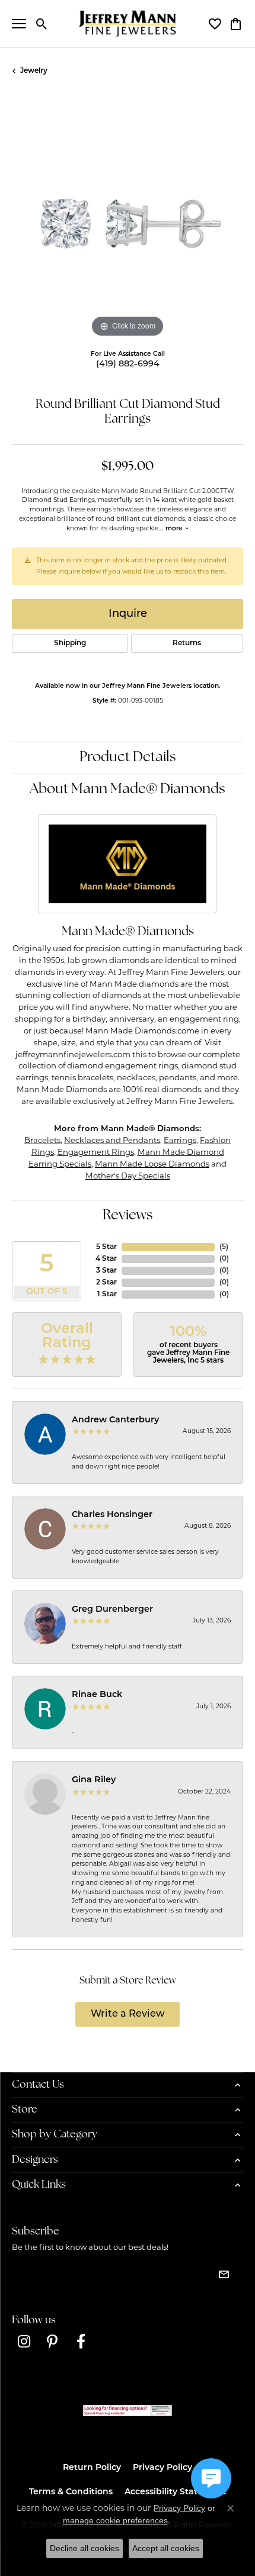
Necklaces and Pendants (112, 1140)
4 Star (106, 1259)
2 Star (106, 1283)
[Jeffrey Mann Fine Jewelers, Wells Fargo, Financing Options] (128, 2411)
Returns (187, 643)
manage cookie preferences (115, 2520)
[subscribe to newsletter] (224, 2274)
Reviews (128, 1216)
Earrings (180, 1140)
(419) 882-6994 (128, 364)
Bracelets (42, 1140)
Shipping (70, 643)
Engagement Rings (96, 1152)
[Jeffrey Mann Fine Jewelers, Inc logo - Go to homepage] (128, 24)
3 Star (106, 1271)
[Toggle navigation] (19, 24)
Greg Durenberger (112, 1610)
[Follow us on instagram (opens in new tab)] (24, 2342)
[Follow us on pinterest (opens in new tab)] (52, 2342)
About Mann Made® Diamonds (128, 790)
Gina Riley (94, 1780)
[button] (42, 24)
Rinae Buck (97, 1695)
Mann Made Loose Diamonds (152, 1164)
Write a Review (128, 2014)
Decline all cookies (85, 2548)
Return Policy (92, 2468)
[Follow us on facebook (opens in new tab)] (81, 2342)
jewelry (34, 71)
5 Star (106, 1247)
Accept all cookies (166, 2548)
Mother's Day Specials (128, 1176)
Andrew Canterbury (115, 1420)
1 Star (107, 1295)
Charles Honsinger (112, 1515)
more (175, 529)
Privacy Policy (162, 2468)
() (224, 1247)
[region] (128, 225)
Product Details (128, 758)
